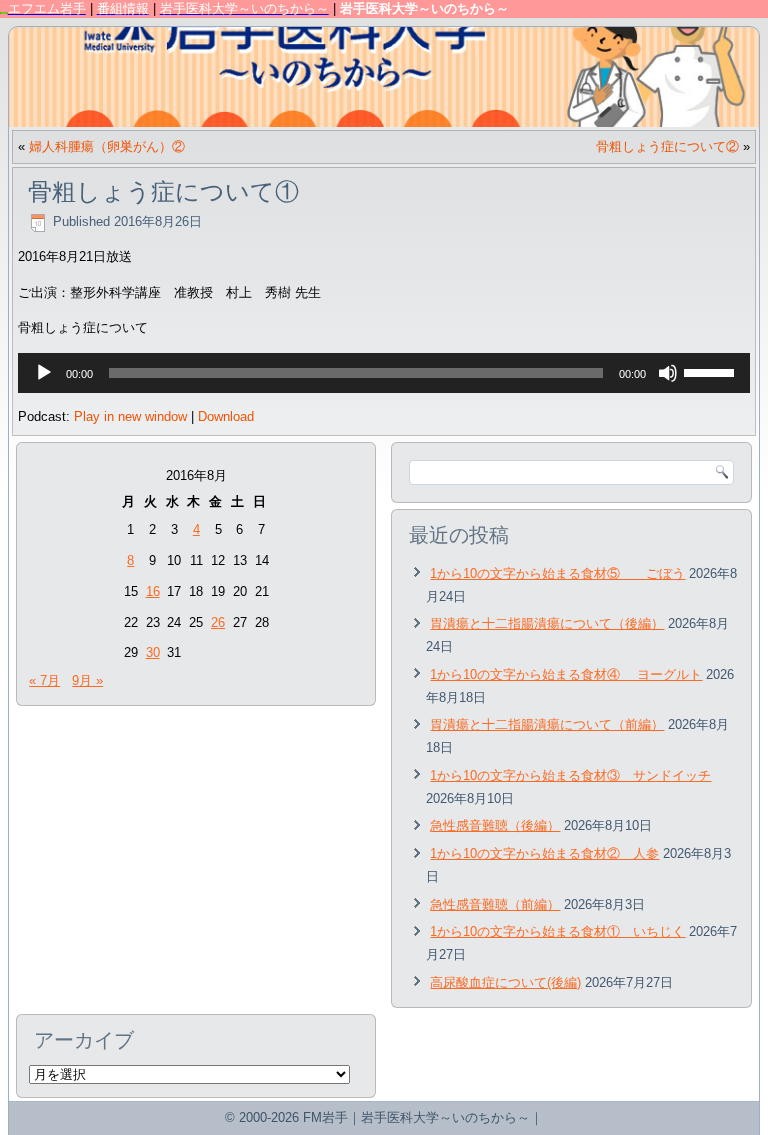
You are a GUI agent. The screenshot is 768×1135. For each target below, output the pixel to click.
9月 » (87, 680)
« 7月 (44, 680)
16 (153, 591)
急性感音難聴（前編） (495, 904)
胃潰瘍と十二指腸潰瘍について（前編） (547, 724)
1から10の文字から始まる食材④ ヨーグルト (566, 674)
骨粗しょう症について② (667, 146)
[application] (384, 373)
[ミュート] (668, 373)
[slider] (712, 371)
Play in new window (130, 416)
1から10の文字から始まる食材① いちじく (557, 931)
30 (153, 652)
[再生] (44, 373)
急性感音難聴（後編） (495, 825)
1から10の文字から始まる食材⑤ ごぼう (557, 573)
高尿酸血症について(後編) (505, 982)
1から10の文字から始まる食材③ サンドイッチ (570, 775)
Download (226, 416)
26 (218, 622)
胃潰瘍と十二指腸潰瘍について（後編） (547, 623)
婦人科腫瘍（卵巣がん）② (107, 146)
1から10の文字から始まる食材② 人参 (544, 853)
